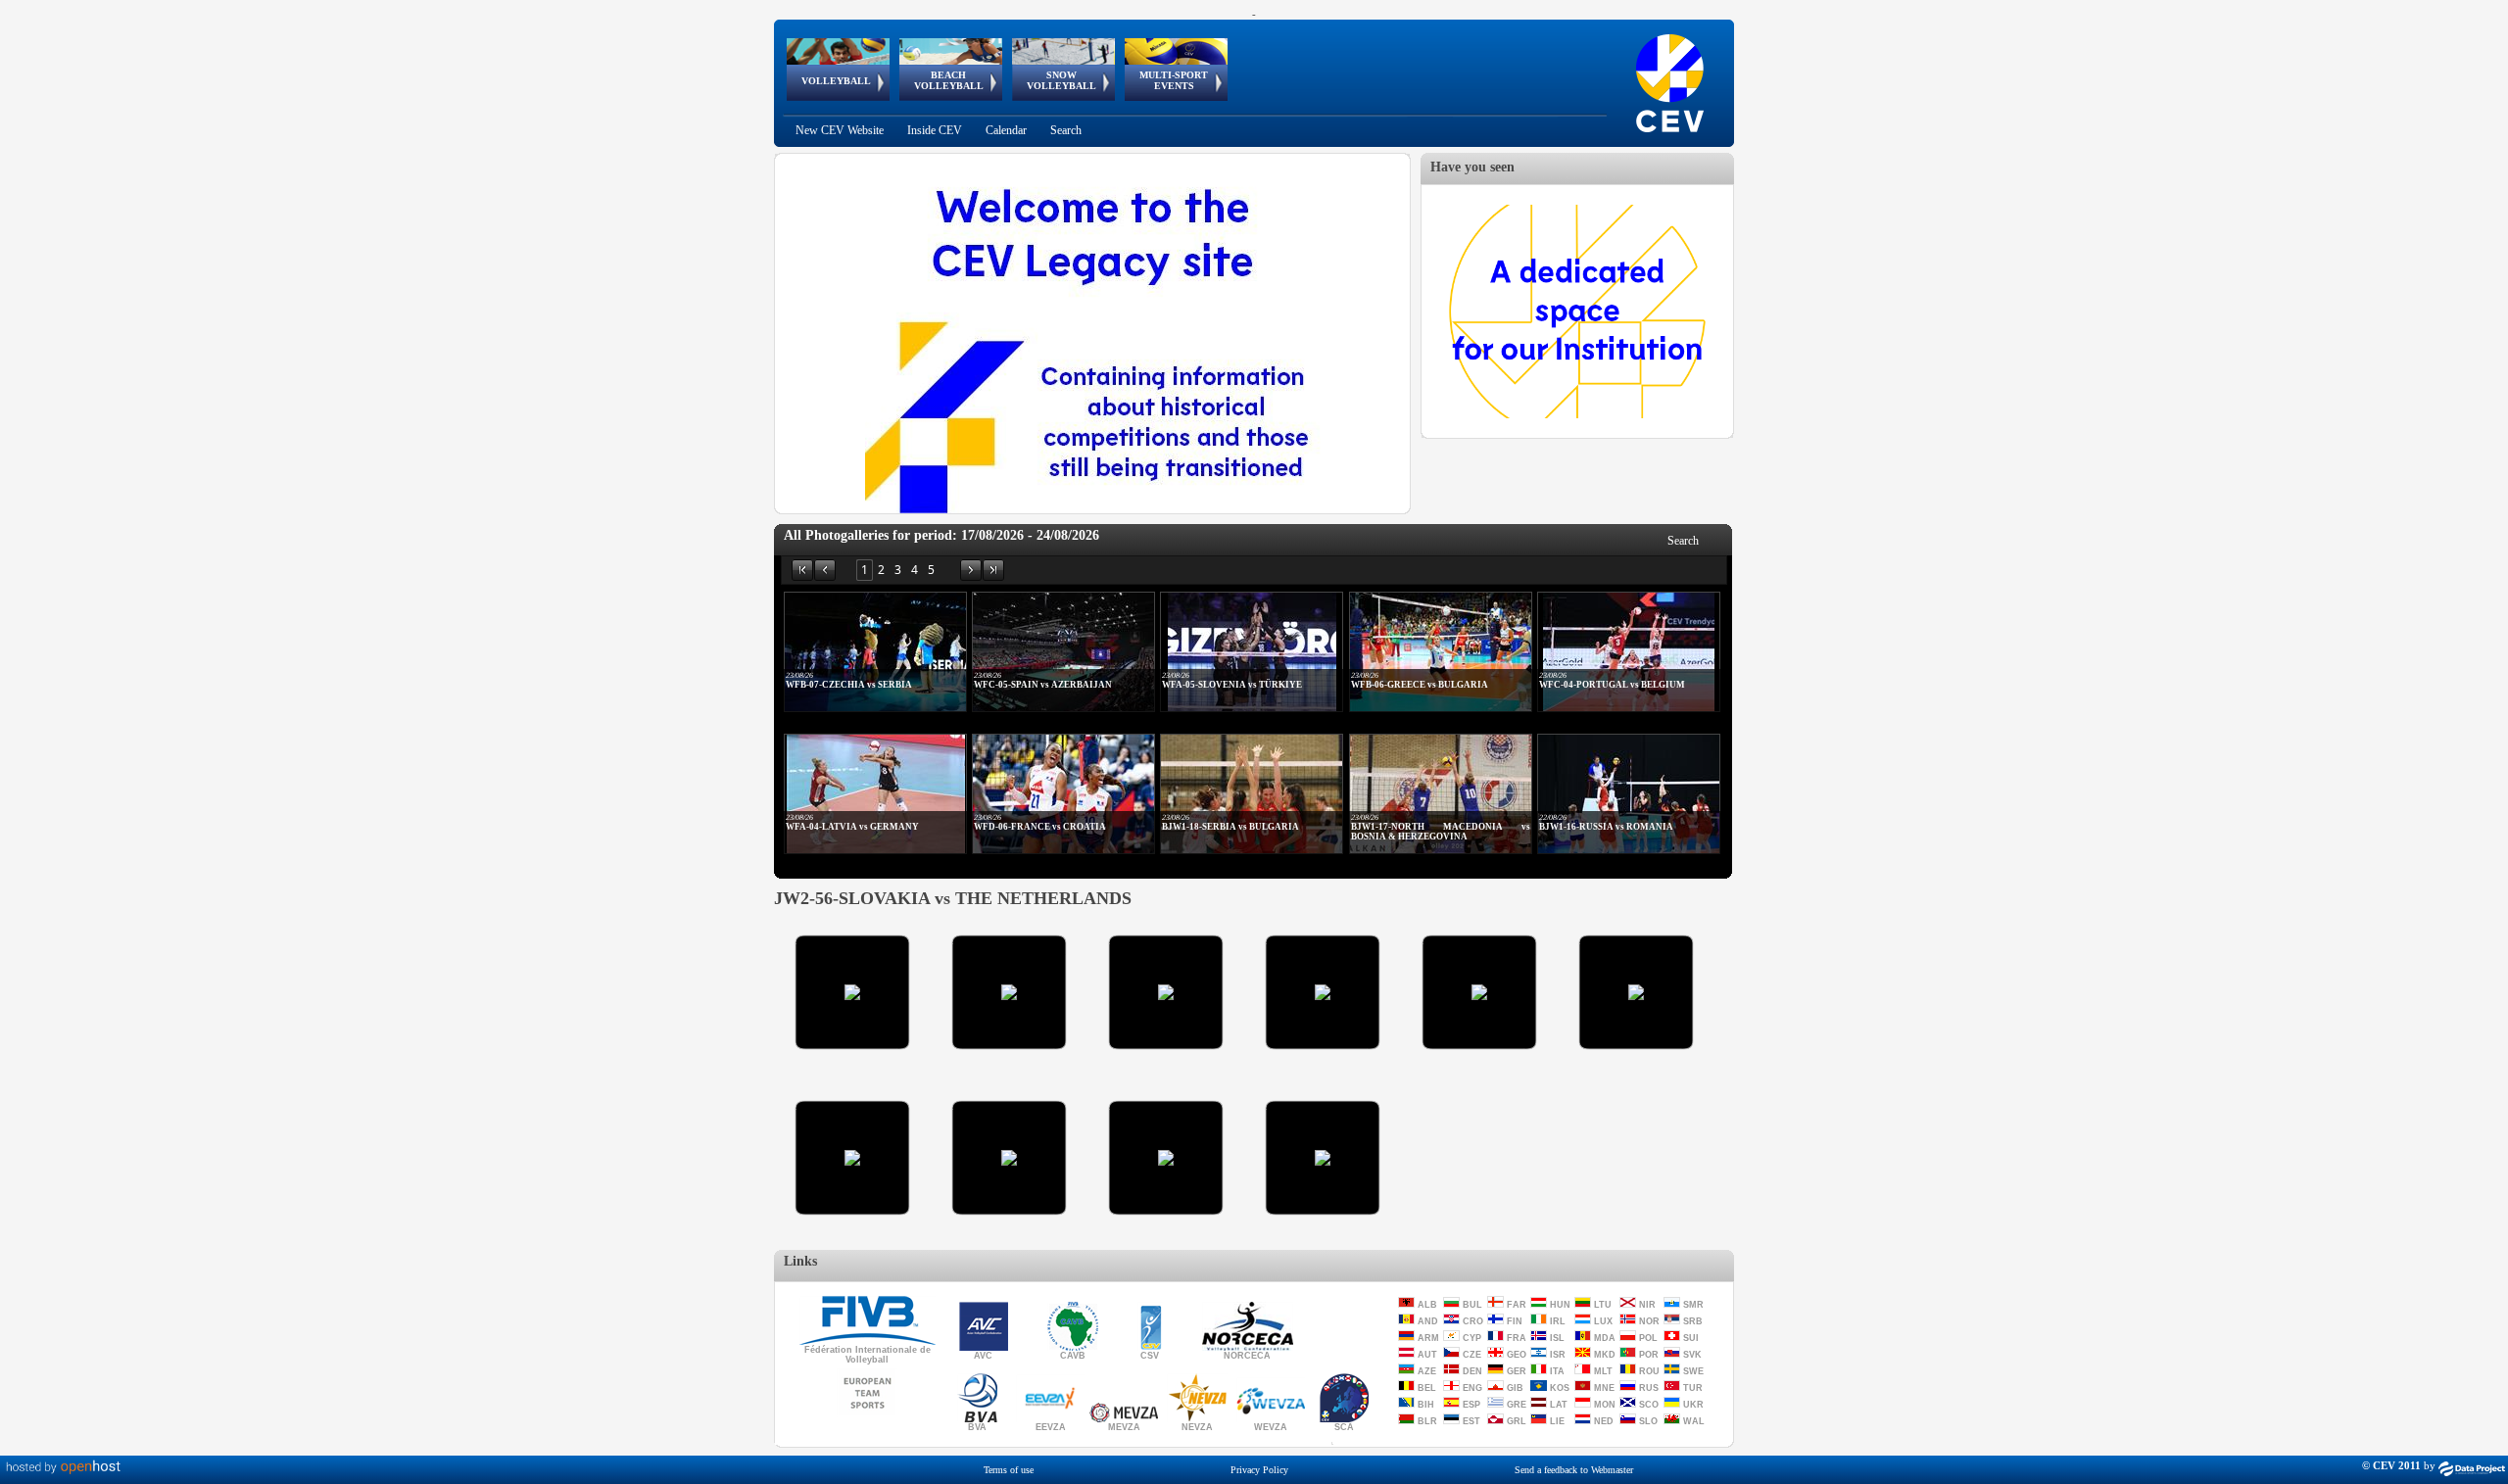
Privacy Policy (1259, 1470)
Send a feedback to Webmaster (1574, 1470)
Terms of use (1009, 1470)
